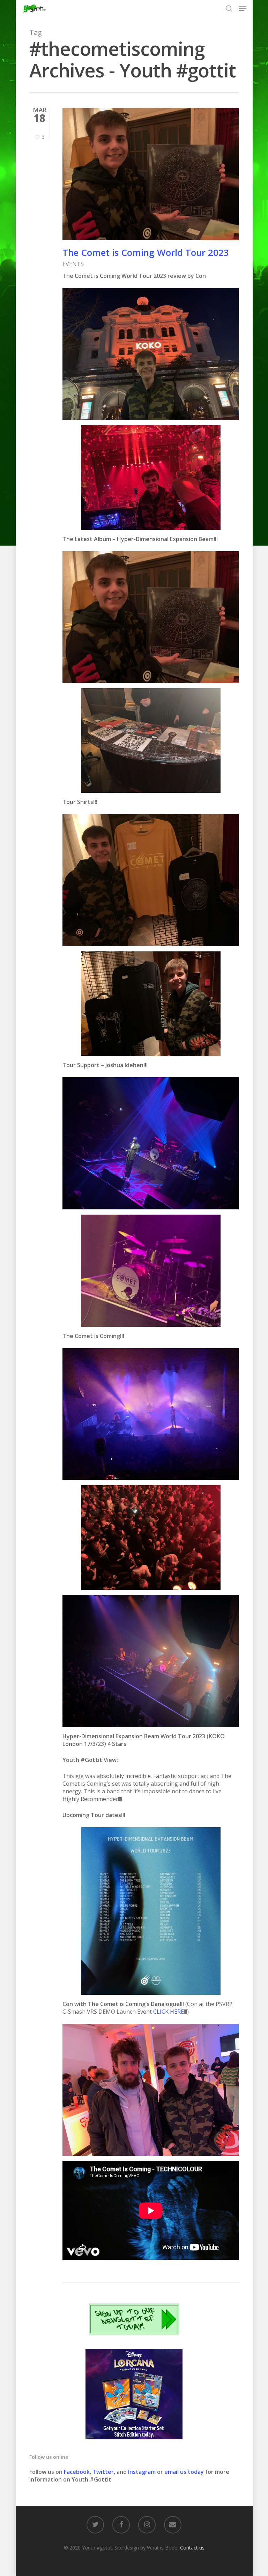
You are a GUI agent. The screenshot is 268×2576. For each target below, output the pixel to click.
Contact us (192, 2548)
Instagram (143, 2472)
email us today (184, 2472)
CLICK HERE (169, 2012)
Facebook (77, 2472)
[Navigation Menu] (243, 8)
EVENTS (73, 264)
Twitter (103, 2472)
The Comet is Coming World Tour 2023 (146, 252)
